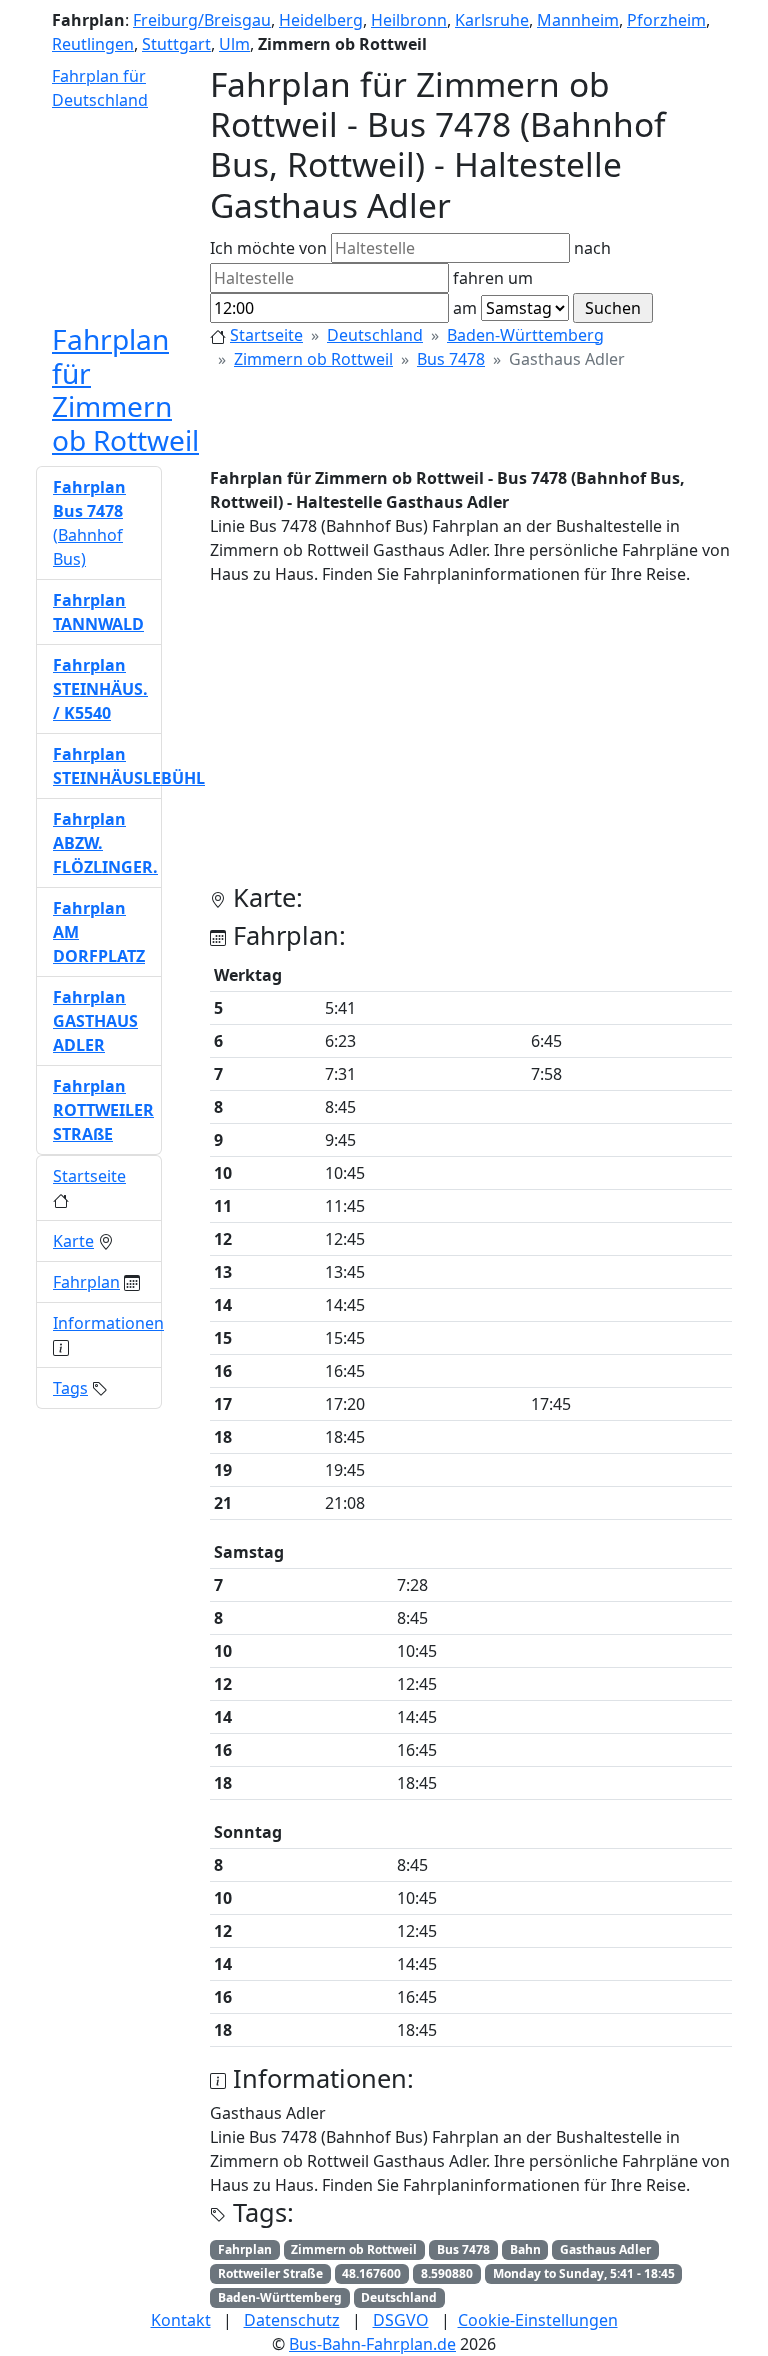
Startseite (266, 335)
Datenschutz (292, 2320)
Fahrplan (86, 1282)
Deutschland (375, 335)
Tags (70, 1388)
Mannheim (578, 20)
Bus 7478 (451, 359)
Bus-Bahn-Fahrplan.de (372, 2344)
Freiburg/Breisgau (202, 20)
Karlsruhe (492, 20)
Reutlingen (93, 44)
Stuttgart (176, 44)
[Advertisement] (471, 742)
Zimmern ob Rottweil (313, 359)
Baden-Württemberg (525, 335)
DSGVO (401, 2320)
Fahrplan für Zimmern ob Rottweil (125, 389)
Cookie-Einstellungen (538, 2320)
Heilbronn (409, 20)
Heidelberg (321, 20)
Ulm (234, 44)
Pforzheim (666, 20)
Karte (73, 1241)
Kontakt (181, 2320)
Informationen (108, 1323)
